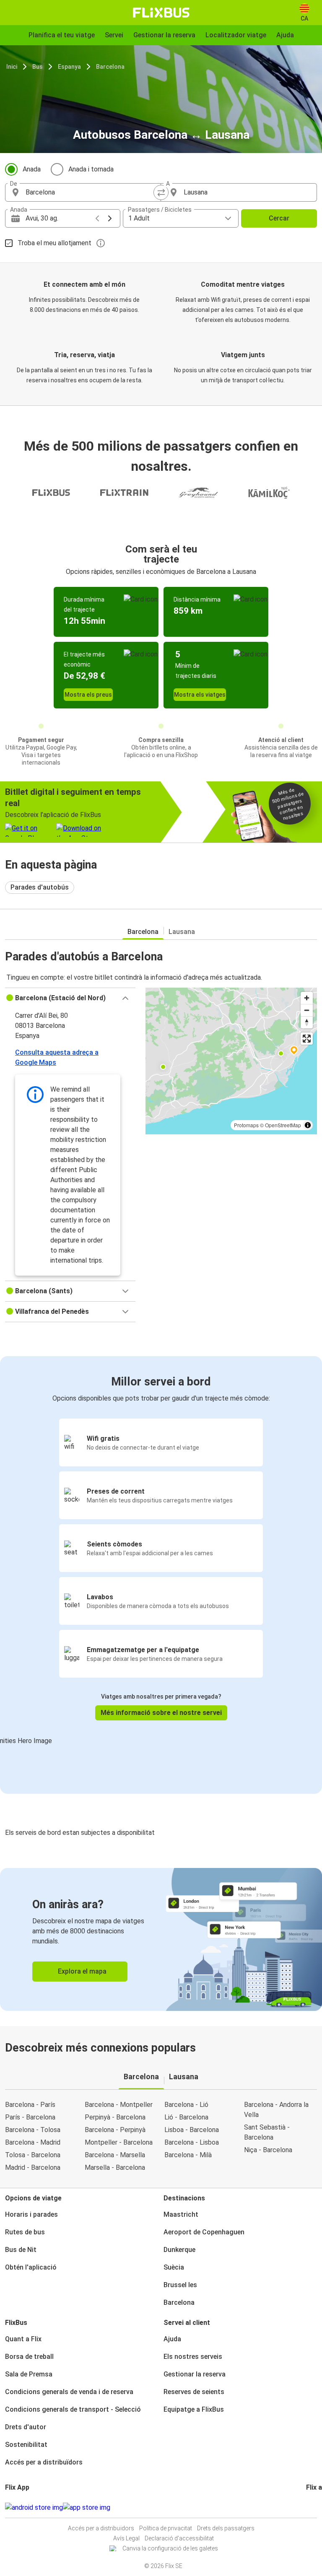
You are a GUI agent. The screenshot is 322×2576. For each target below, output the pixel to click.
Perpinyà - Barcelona (115, 2117)
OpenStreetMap (283, 1125)
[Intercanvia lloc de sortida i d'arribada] (161, 192)
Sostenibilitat (26, 2445)
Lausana (182, 932)
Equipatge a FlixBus (194, 2409)
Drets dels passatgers (226, 2528)
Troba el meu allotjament (55, 243)
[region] (231, 1061)
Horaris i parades (31, 2214)
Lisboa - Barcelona (192, 2130)
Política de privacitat (166, 2528)
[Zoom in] (307, 998)
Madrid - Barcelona (33, 2167)
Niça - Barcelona (268, 2150)
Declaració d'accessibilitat (179, 2538)
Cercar (279, 218)
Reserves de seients (194, 2392)
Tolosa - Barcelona (33, 2155)
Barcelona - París (30, 2105)
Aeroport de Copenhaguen (204, 2232)
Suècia (174, 2267)
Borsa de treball (29, 2357)
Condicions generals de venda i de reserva (69, 2392)
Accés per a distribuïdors (44, 2462)
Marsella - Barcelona (115, 2167)
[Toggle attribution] (308, 1125)
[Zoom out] (307, 1010)
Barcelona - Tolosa (33, 2130)
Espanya (69, 67)
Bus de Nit (21, 2250)
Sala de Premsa (29, 2374)
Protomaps (246, 1125)
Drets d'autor (26, 2427)
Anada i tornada (91, 169)
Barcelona (110, 67)
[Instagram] (310, 2507)
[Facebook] (307, 2507)
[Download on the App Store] (87, 2508)
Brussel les (180, 2285)
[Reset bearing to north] (307, 1022)
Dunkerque (179, 2250)
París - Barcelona (30, 2117)
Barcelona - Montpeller (119, 2105)
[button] (70, 998)
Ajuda (172, 2339)
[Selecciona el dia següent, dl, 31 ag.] (110, 218)
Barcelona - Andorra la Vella (276, 2110)
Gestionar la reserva (195, 2374)
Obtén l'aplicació (31, 2267)
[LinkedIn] (315, 2507)
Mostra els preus (88, 695)
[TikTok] (320, 2507)
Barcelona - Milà (188, 2155)
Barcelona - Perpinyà (115, 2130)
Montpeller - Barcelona (119, 2142)
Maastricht (181, 2214)
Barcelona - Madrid (33, 2142)
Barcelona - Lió (186, 2105)
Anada (32, 169)
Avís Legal (126, 2538)
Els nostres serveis (193, 2357)
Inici (12, 67)
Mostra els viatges (200, 695)
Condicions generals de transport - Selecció (73, 2409)
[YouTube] (312, 2507)
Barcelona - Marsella (115, 2155)
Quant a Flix (23, 2339)
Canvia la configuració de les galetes (170, 2548)
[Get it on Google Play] (34, 2508)
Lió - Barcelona (186, 2117)
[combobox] (91, 192)
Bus (38, 67)
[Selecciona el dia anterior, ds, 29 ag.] (97, 218)
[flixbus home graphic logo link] (161, 13)
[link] (161, 1939)
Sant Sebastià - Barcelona (267, 2132)
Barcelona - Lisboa (192, 2142)
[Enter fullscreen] (307, 1039)
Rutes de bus (25, 2232)
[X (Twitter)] (317, 2507)
